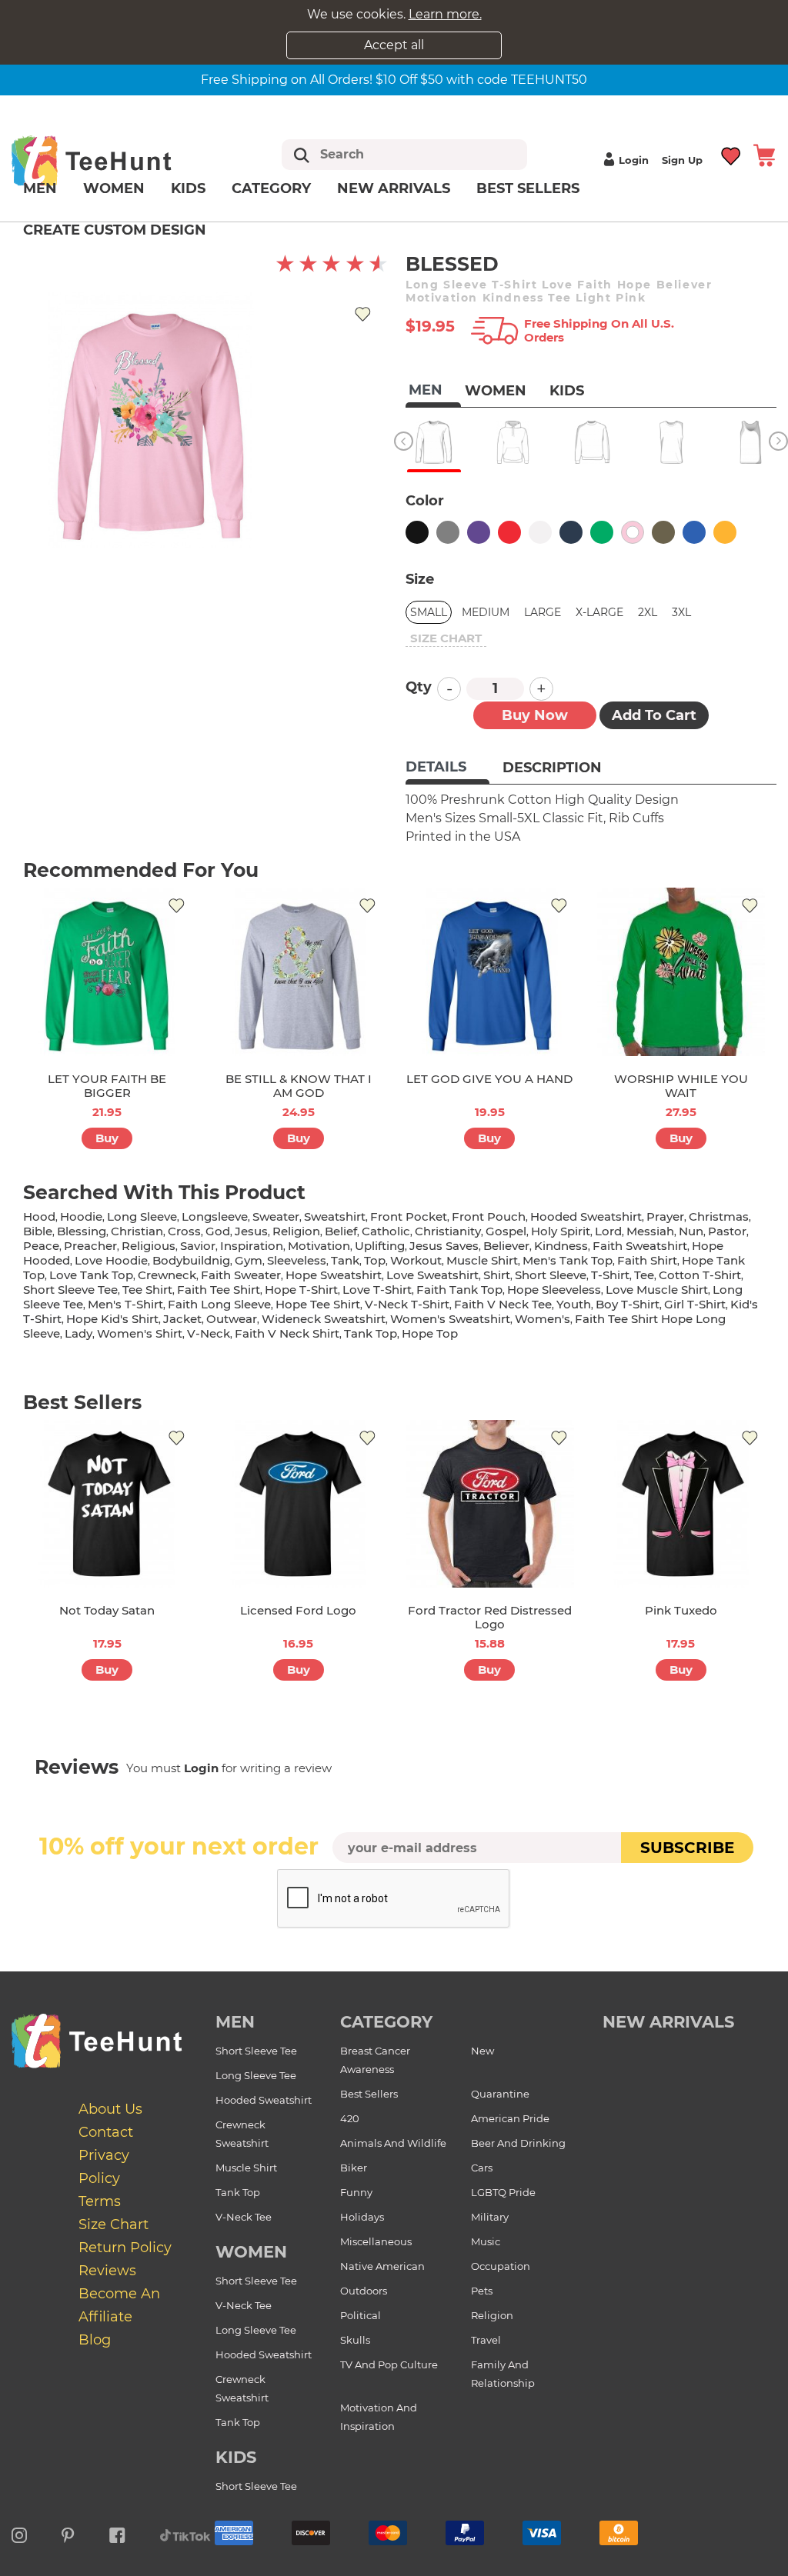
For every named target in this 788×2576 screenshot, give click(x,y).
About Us (110, 2109)
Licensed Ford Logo (298, 1610)
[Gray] (448, 532)
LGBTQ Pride (503, 2192)
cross (184, 1231)
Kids (188, 188)
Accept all (394, 45)
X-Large (599, 612)
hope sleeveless (554, 1290)
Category (271, 188)
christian (137, 1231)
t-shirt (610, 1275)
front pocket (409, 1216)
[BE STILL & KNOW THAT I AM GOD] (299, 972)
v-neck (209, 1333)
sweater (276, 1216)
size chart (446, 638)
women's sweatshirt (450, 1319)
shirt (497, 1275)
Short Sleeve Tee (256, 2051)
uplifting (380, 1246)
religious (149, 1246)
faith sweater (241, 1275)
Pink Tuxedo (681, 1610)
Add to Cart (654, 715)
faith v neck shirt (287, 1333)
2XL (648, 612)
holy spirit (561, 1231)
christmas (719, 1216)
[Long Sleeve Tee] (434, 442)
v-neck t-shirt (407, 1304)
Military (490, 2217)
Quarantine (500, 2094)
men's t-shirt (125, 1304)
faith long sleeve (219, 1304)
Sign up (682, 160)
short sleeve (551, 1275)
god (218, 1231)
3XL (681, 612)
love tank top (91, 1275)
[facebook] (117, 2533)
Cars (482, 2168)
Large (543, 612)
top (375, 1260)
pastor (727, 1231)
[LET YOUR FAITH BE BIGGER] (107, 972)
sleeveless (297, 1260)
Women (114, 188)
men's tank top (568, 1260)
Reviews (107, 2271)
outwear (232, 1319)
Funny (356, 2192)
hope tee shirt (318, 1304)
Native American (382, 2266)
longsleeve (215, 1216)
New (482, 2051)
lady (78, 1333)
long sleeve (142, 1216)
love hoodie (111, 1260)
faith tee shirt (219, 1290)
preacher (90, 1246)
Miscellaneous (376, 2241)
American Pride (510, 2118)
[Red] (509, 532)
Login (634, 160)
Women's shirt (140, 1333)
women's (543, 1319)
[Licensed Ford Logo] (299, 1504)
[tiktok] (185, 2533)
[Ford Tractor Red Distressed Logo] (490, 1504)
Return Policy (125, 2248)
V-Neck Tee (244, 2217)
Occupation (501, 2266)
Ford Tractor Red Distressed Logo (490, 1617)
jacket (182, 1319)
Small (429, 612)
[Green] (602, 532)
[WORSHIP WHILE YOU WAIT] (681, 972)
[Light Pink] (633, 532)
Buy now (535, 715)
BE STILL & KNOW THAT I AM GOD (299, 1086)
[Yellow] (725, 532)
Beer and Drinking (518, 2143)
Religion (492, 2315)
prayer (665, 1216)
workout (416, 1260)
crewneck (167, 1275)
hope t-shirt (301, 1290)
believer (506, 1246)
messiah (650, 1231)
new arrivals (668, 2022)
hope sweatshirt (334, 1275)
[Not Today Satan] (107, 1504)
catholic (386, 1231)
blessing (82, 1231)
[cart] (764, 154)
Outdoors (364, 2291)
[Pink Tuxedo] (681, 1504)
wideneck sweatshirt (324, 1319)
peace (41, 1246)
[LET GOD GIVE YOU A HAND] (490, 972)
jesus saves (444, 1246)
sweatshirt (335, 1216)
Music (486, 2241)
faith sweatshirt (640, 1246)
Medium (486, 612)
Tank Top (238, 2192)
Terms (100, 2201)
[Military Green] (663, 532)
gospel (506, 1231)
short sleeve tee (70, 1290)
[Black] (417, 532)
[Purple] (479, 532)
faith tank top (459, 1290)
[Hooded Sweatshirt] (513, 442)
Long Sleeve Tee (256, 2075)
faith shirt (647, 1260)
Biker (354, 2168)
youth (574, 1304)
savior (198, 1246)
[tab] (447, 768)
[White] (540, 532)
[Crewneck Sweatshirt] (592, 442)
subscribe (687, 1848)
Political (361, 2315)
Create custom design (115, 230)
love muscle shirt (657, 1290)
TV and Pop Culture (389, 2364)
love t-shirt (377, 1290)
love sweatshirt (432, 1275)
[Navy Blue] (571, 532)
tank (345, 1260)
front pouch (489, 1216)
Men (40, 188)
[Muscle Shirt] (671, 442)
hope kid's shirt (112, 1319)
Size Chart (114, 2224)
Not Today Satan (107, 1610)
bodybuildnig (191, 1260)
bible (38, 1231)
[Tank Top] (751, 442)
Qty (419, 687)
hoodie (81, 1216)
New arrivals (394, 188)
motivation (319, 1246)
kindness (561, 1246)
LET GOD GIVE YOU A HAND (489, 1079)
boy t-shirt (628, 1304)
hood (39, 1216)
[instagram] (19, 2533)
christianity (448, 1231)
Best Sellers (528, 188)
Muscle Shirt (246, 2168)
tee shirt (147, 1290)
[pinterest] (68, 2533)
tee (644, 1275)
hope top (430, 1333)
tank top (371, 1333)
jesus (251, 1231)
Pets (482, 2291)
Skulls (355, 2340)
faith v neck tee (503, 1304)
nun (691, 1231)
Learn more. (445, 14)
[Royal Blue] (694, 532)
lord (608, 1231)
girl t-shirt (695, 1304)
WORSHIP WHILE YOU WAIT (681, 1086)
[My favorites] (731, 154)
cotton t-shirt (700, 1275)
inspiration (252, 1246)
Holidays (362, 2217)
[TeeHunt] (113, 160)
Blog (95, 2340)
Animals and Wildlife (393, 2143)
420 (350, 2118)
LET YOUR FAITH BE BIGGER (107, 1086)
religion (296, 1231)
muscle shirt (482, 1260)
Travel (486, 2340)
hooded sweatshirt (586, 1216)
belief (341, 1231)
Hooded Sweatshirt (264, 2100)
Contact (106, 2132)
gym (249, 1260)
